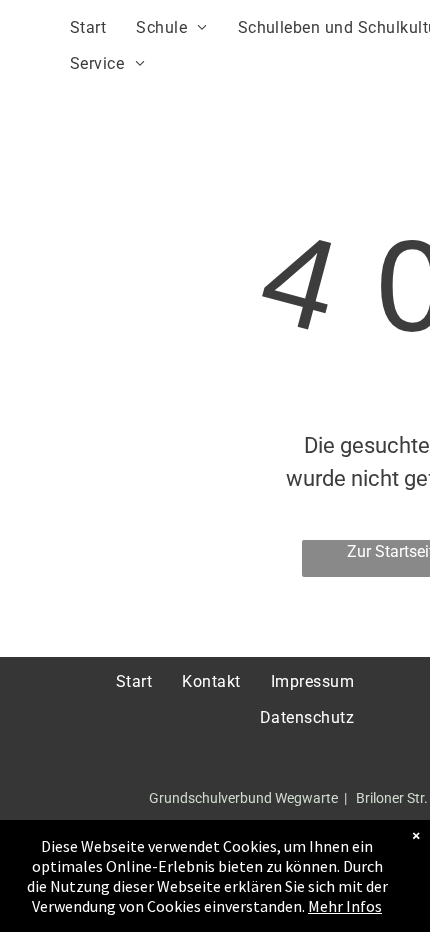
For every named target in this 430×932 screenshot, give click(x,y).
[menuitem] (88, 28)
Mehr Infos (345, 906)
